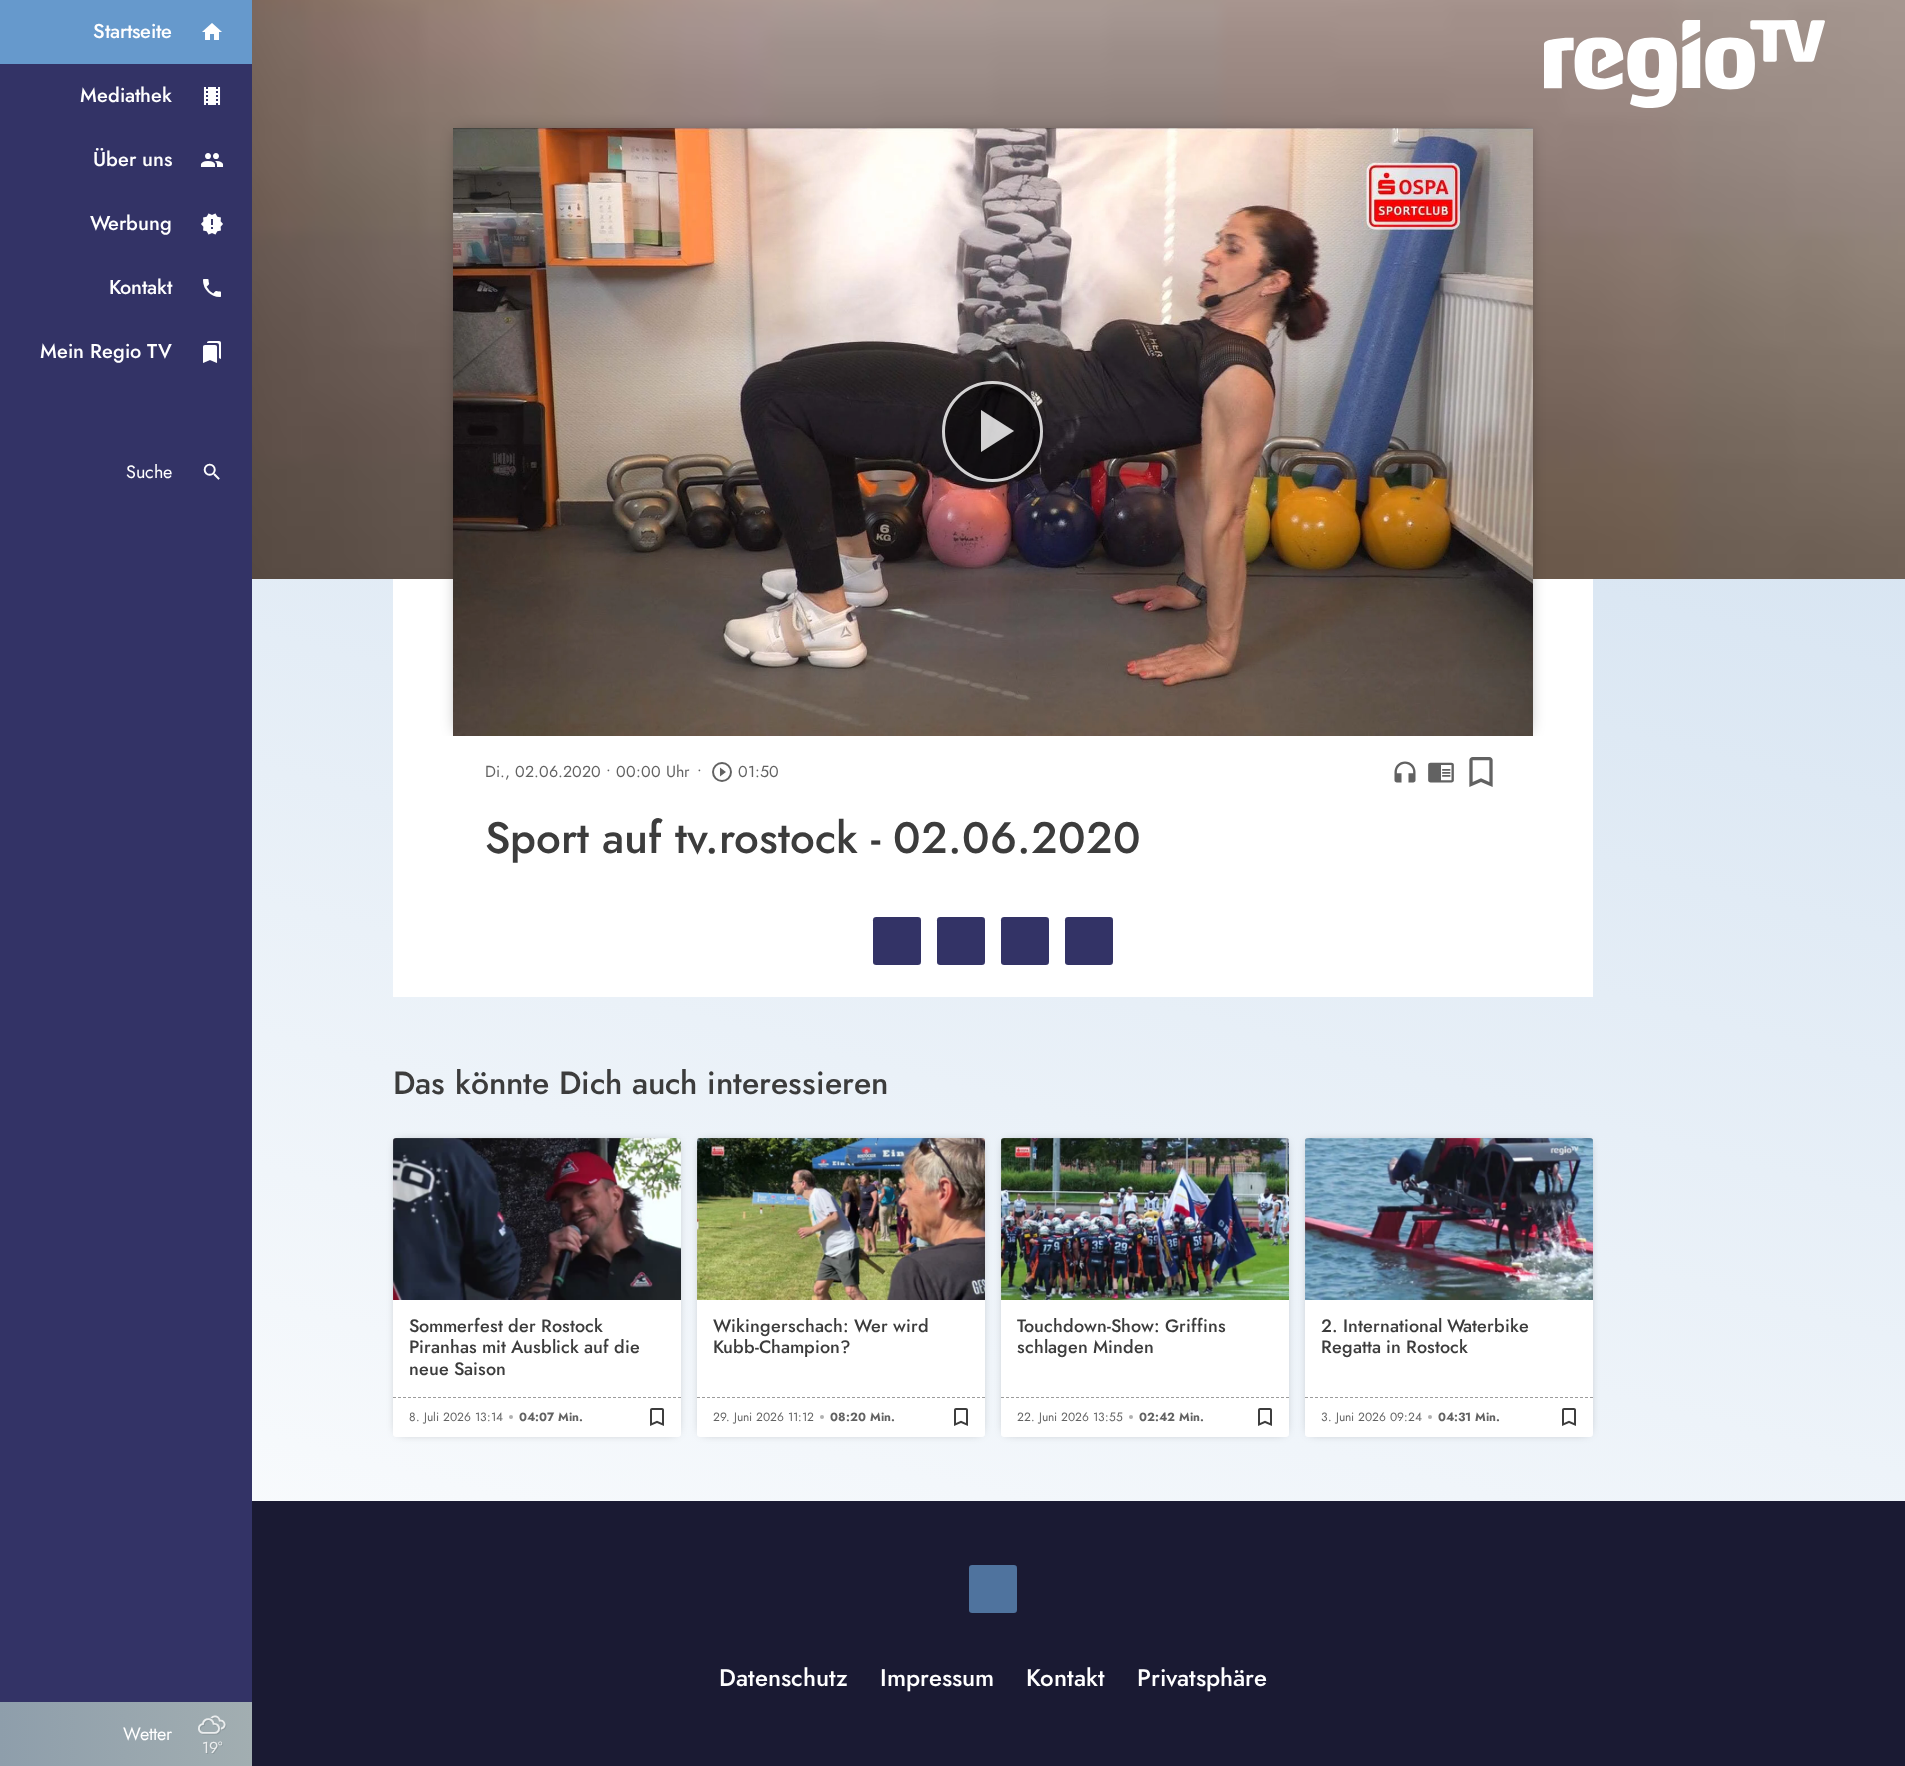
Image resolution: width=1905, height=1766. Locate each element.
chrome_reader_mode (1441, 772)
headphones (1405, 772)
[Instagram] (993, 1589)
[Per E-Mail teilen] (1089, 941)
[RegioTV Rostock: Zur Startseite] (1684, 64)
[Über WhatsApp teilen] (1025, 941)
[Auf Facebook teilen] (897, 941)
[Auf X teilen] (961, 941)
